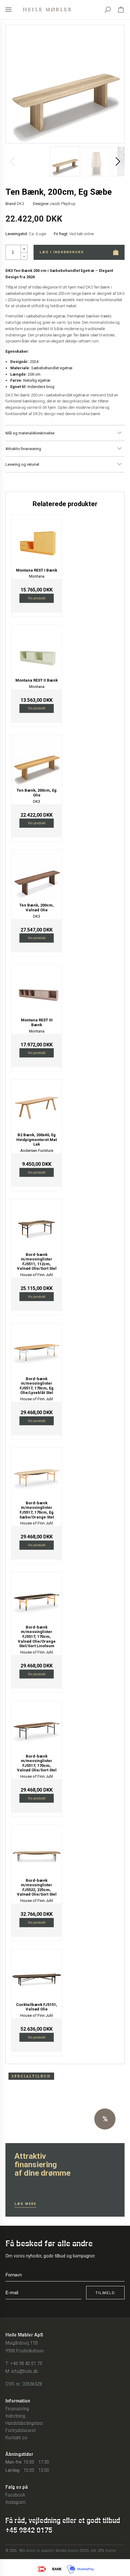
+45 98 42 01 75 (26, 2363)
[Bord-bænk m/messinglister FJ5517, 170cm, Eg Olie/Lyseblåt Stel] (37, 1348)
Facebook (15, 2495)
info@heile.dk (24, 2371)
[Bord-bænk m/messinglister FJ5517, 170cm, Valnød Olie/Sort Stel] (37, 1726)
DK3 (20, 204)
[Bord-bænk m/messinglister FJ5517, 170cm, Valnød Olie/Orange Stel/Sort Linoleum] (37, 1597)
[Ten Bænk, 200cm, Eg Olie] (37, 760)
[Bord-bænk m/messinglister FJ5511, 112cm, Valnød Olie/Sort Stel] (37, 1224)
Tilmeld (105, 2293)
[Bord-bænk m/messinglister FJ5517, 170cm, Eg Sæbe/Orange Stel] (37, 1473)
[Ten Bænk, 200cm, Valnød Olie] (37, 875)
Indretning (15, 2416)
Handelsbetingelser (24, 2423)
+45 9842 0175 (29, 2530)
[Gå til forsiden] (47, 10)
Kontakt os (16, 2438)
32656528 (32, 2384)
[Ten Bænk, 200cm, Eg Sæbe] (65, 84)
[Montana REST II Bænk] (37, 650)
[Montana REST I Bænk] (37, 540)
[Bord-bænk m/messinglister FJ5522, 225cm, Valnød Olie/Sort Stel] (37, 1850)
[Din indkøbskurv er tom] (121, 10)
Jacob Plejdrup (63, 204)
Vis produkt (37, 598)
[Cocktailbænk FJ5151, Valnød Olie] (37, 1974)
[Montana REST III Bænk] (37, 990)
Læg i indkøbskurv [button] (62, 252)
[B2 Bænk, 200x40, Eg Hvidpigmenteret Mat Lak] (37, 1105)
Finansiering (17, 2409)
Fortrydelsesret (21, 2430)
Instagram (16, 2502)
